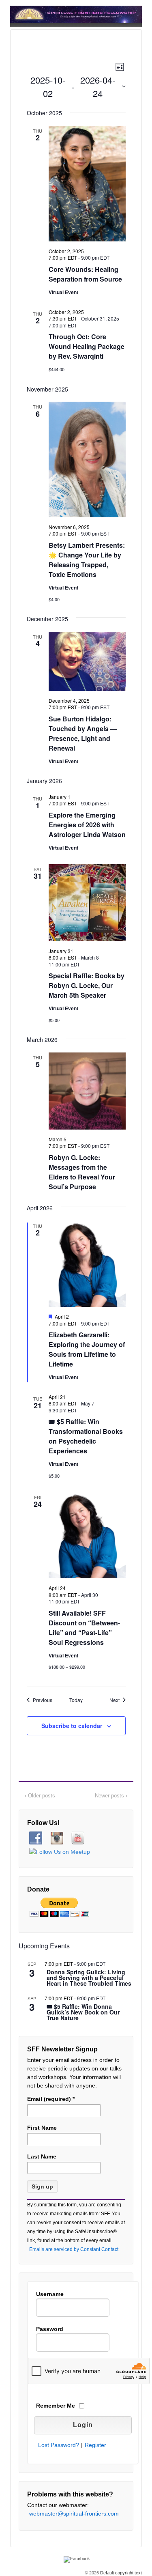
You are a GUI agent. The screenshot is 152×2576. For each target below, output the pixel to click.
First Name (42, 2128)
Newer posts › (111, 1796)
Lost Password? (59, 2445)
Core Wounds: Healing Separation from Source (85, 274)
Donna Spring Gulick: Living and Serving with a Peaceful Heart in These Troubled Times (89, 1978)
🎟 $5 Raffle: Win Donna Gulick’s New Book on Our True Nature (83, 2013)
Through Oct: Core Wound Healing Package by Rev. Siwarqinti (87, 346)
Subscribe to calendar (72, 1726)
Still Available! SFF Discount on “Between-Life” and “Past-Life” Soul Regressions (84, 1628)
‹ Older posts (40, 1796)
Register (95, 2445)
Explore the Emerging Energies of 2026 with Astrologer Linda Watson (87, 825)
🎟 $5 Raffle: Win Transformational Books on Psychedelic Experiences (86, 1436)
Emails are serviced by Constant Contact (74, 2249)
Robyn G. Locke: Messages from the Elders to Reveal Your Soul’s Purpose (82, 1172)
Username (50, 2294)
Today (76, 1700)
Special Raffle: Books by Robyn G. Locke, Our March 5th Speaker (87, 985)
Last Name (42, 2156)
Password (50, 2329)
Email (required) (51, 2099)
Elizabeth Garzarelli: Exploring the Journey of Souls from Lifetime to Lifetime (87, 1349)
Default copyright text (120, 2573)
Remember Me (56, 2406)
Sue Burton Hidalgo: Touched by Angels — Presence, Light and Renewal (83, 733)
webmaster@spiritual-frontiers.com (74, 2514)
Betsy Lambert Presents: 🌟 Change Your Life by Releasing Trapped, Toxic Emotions (87, 560)
